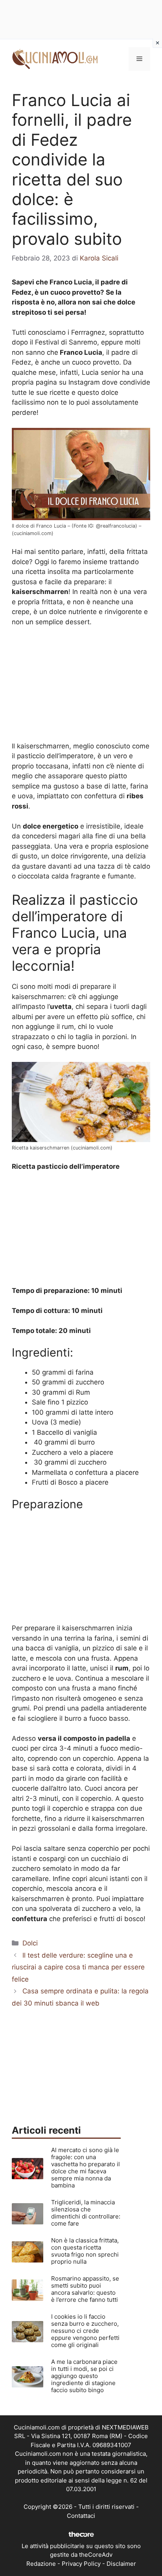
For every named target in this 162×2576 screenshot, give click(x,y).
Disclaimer (121, 2564)
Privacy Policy (81, 2564)
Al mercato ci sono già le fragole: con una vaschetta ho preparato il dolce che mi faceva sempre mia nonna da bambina (86, 2168)
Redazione (41, 2564)
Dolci (30, 1943)
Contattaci (81, 2516)
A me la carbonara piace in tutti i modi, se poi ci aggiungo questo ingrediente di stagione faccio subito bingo (84, 2376)
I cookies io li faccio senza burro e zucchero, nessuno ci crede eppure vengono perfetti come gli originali (85, 2331)
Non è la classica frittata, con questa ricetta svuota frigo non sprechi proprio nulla (85, 2251)
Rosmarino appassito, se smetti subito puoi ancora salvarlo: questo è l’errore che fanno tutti (85, 2289)
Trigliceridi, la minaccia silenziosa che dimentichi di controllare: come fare (86, 2213)
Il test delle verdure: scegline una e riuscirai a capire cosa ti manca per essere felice (78, 1967)
